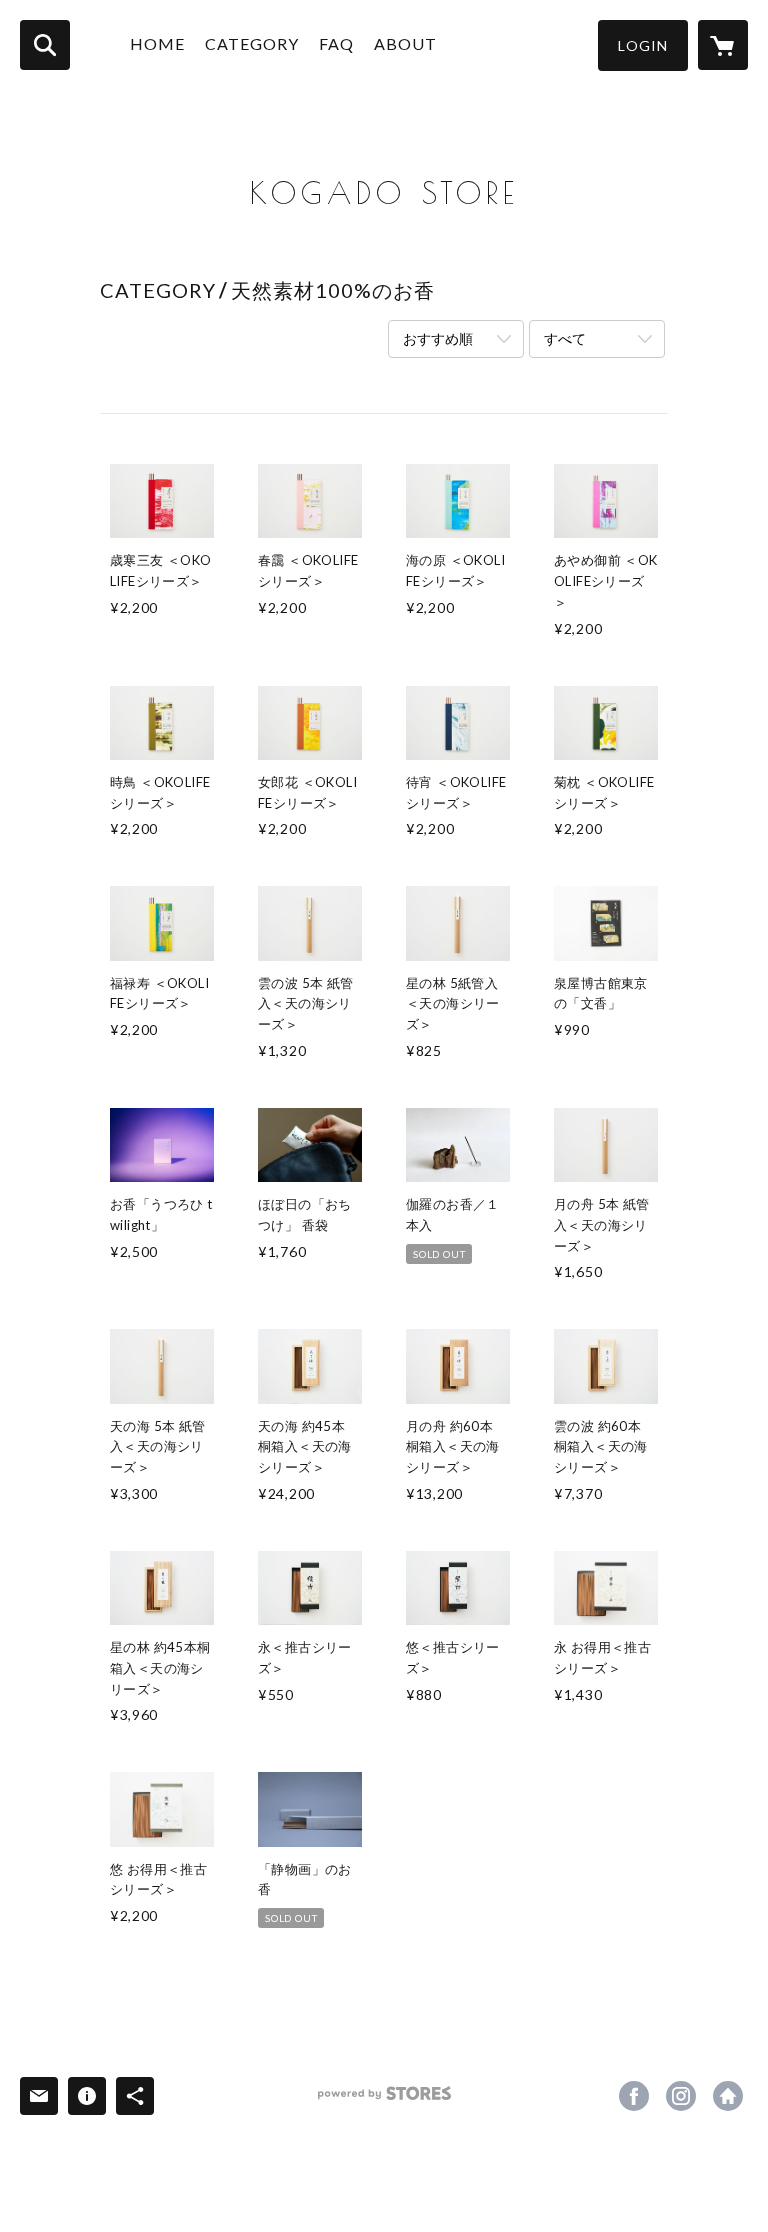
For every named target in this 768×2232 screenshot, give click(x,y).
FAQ (336, 43)
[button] (643, 45)
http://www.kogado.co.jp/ (728, 2096)
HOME (157, 43)
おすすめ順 (438, 338)
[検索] (45, 45)
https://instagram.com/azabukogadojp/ (681, 2096)
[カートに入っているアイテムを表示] (723, 45)
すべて (565, 338)
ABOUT (405, 43)
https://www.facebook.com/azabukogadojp (634, 2096)
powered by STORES (384, 2100)
